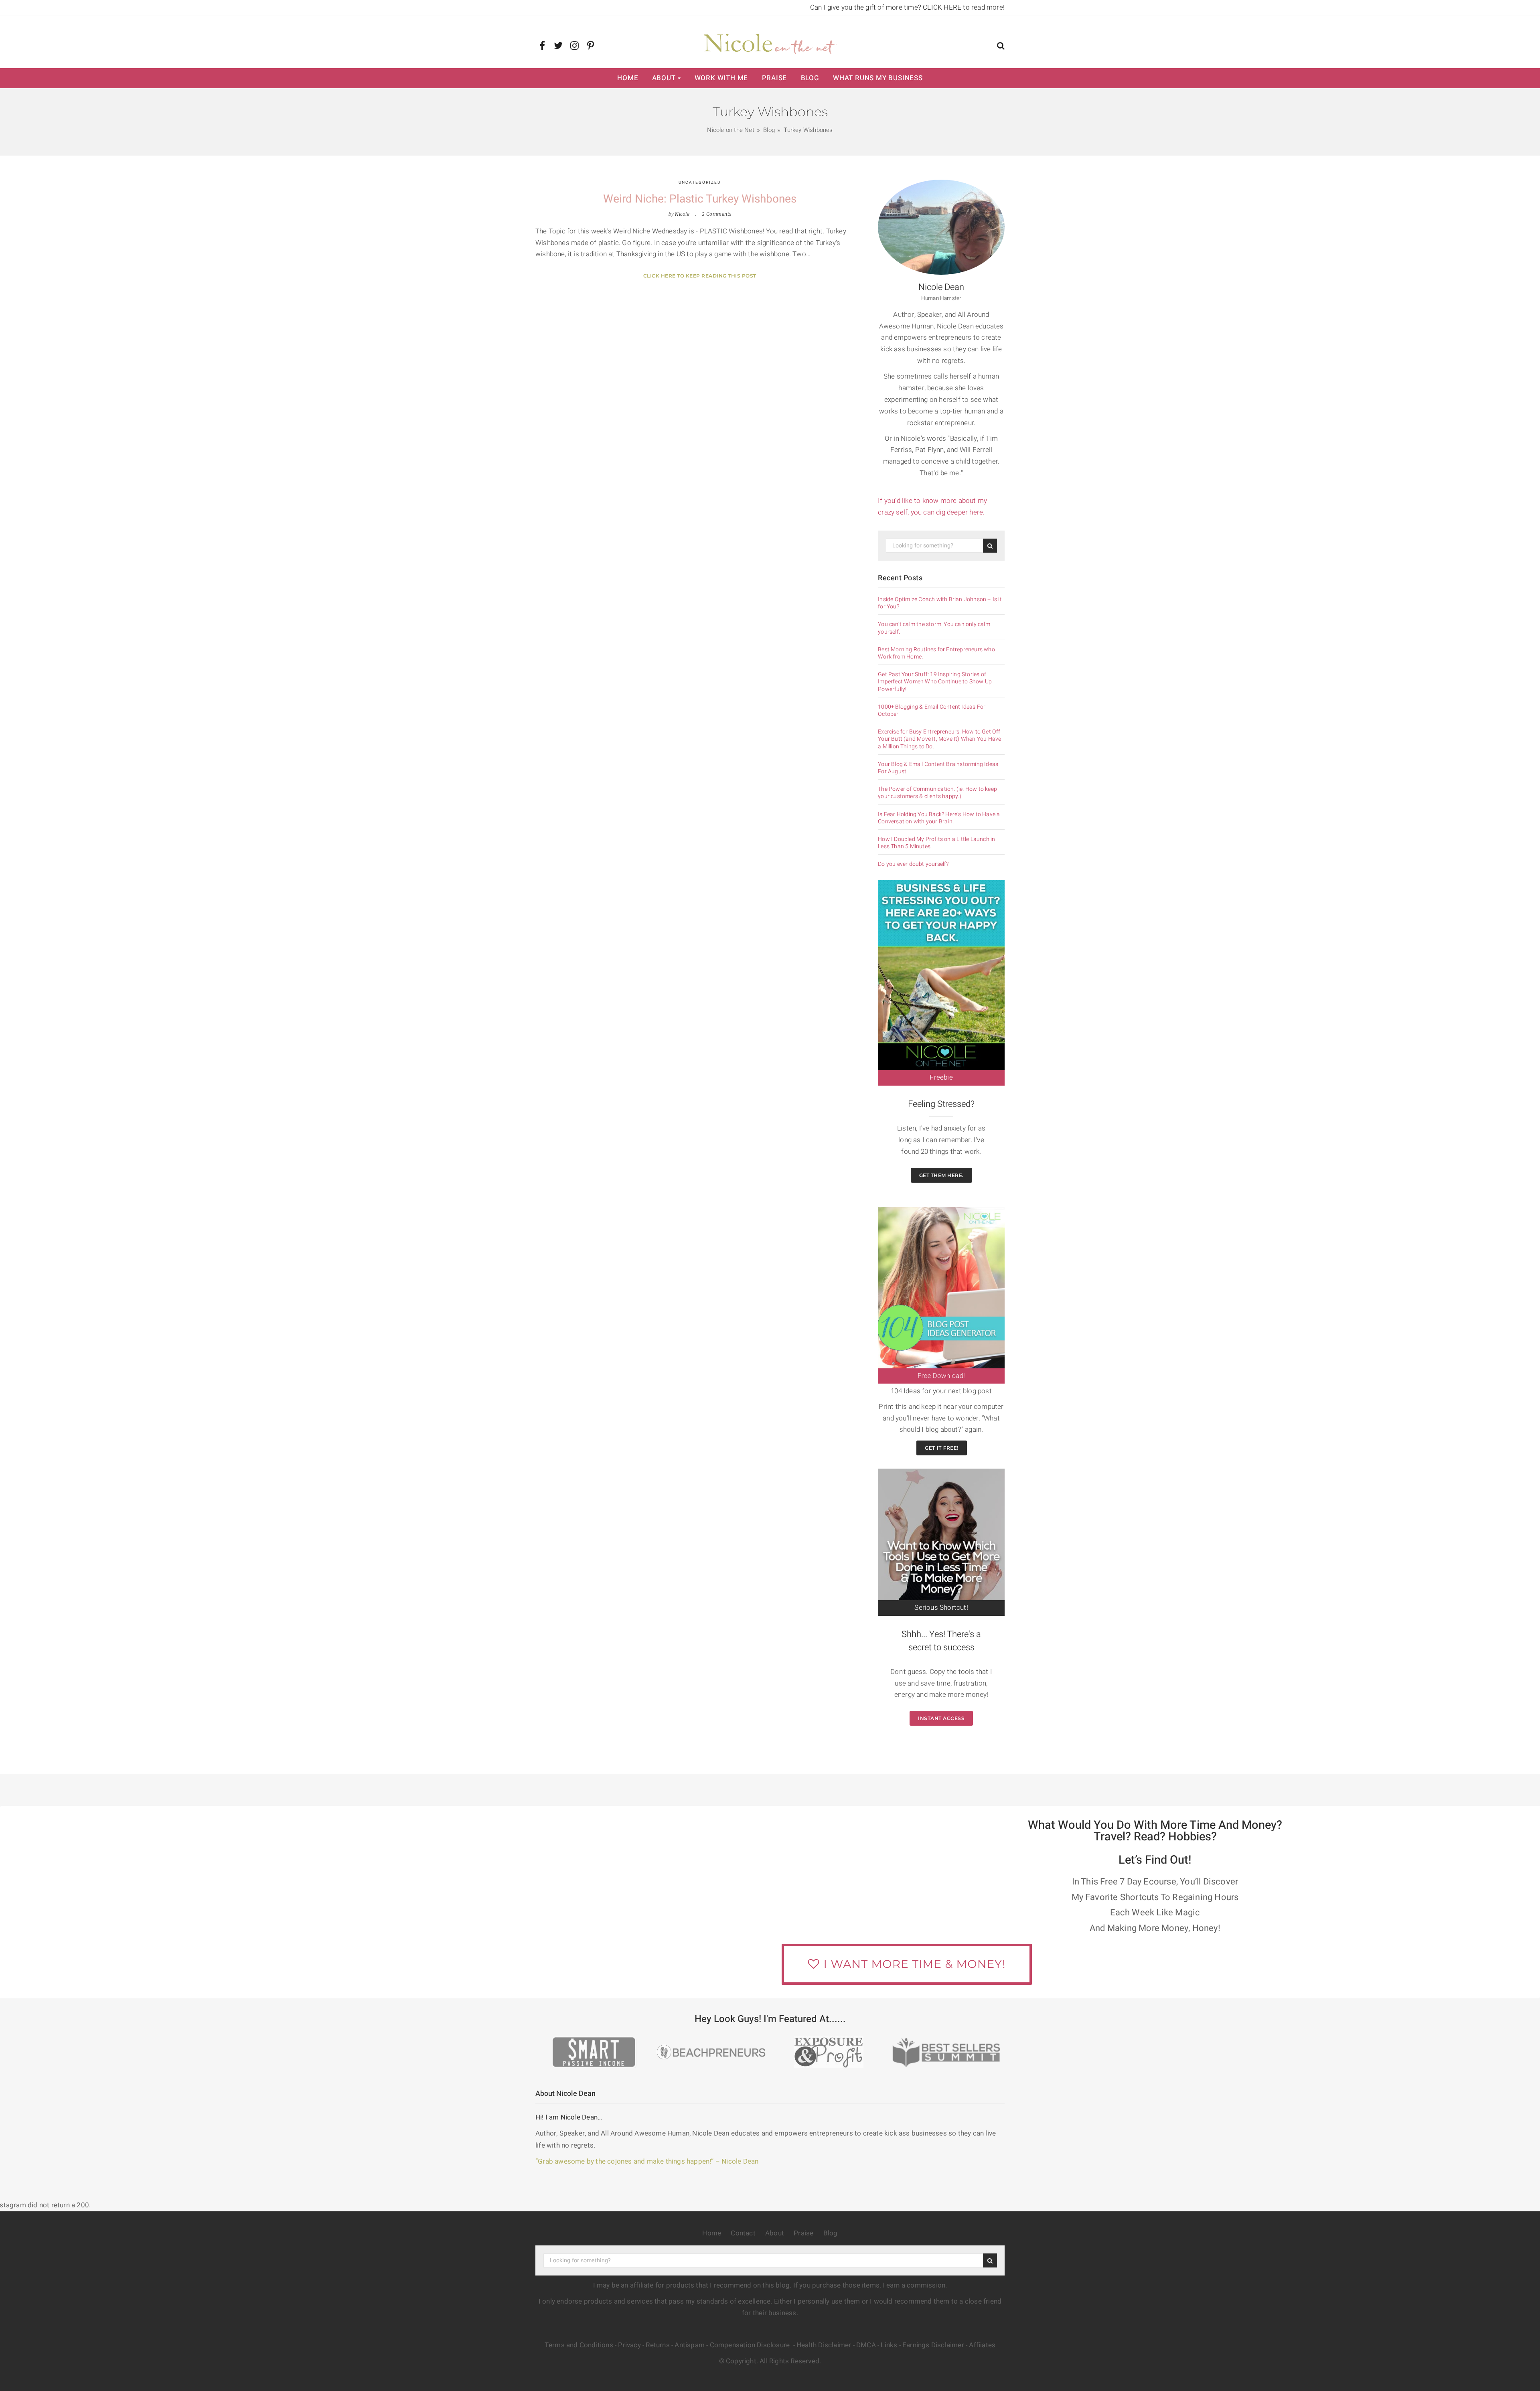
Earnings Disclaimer (933, 2345)
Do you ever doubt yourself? (913, 864)
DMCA (866, 2345)
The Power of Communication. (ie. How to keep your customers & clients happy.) (937, 793)
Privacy (629, 2345)
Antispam (690, 2345)
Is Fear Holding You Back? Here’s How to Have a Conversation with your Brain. (939, 818)
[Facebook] (542, 46)
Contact (743, 2233)
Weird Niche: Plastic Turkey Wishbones (700, 199)
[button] (1001, 47)
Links (889, 2345)
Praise (775, 78)
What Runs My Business (878, 78)
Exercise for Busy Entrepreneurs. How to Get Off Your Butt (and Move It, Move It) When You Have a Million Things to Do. (939, 739)
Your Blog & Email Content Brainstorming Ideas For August (938, 768)
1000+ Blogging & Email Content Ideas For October (932, 711)
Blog (810, 78)
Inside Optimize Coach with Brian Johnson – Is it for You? (940, 603)
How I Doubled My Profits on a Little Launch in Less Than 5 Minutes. (936, 843)
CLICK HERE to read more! (964, 7)
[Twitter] (558, 46)
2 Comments (717, 214)
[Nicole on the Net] (770, 42)
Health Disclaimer (824, 2345)
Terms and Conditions (579, 2345)
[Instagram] (574, 46)
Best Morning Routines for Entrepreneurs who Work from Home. (936, 653)
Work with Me (721, 78)
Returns (658, 2345)
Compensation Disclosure (751, 2345)
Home (628, 78)
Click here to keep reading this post (700, 276)
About (664, 78)
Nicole (682, 214)
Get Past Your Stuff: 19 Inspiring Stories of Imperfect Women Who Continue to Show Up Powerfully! (935, 682)
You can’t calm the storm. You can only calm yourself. (934, 628)
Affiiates (982, 2345)
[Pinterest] (591, 46)
